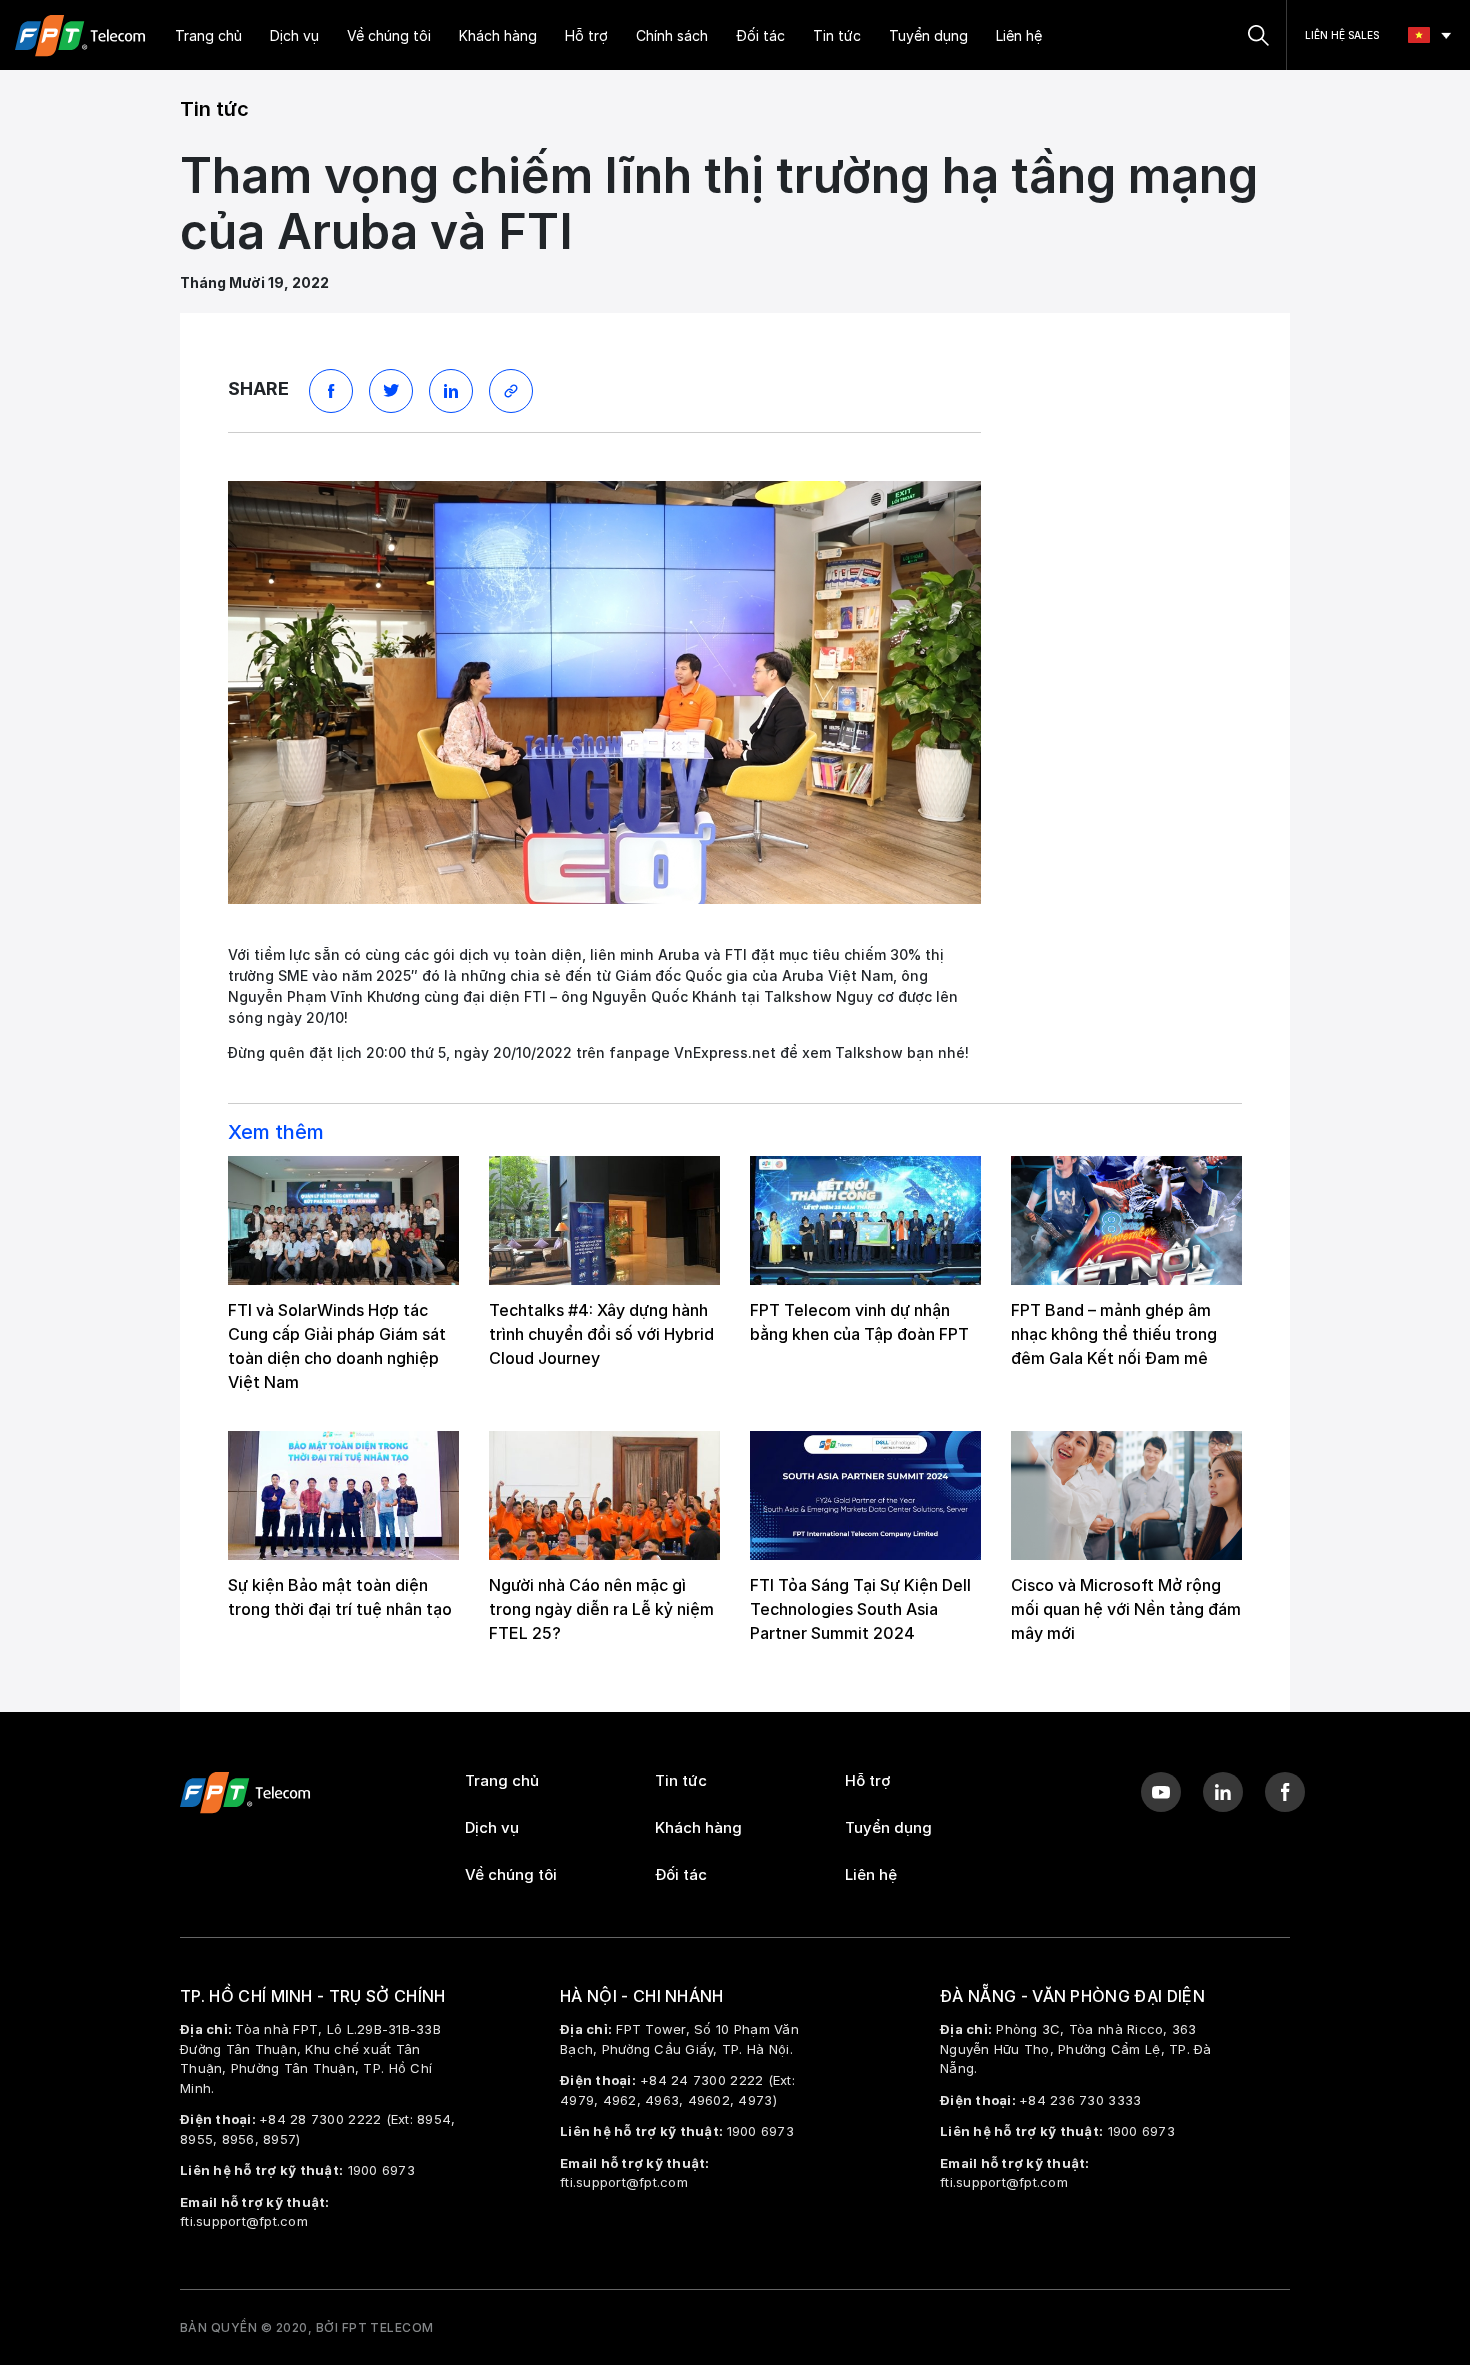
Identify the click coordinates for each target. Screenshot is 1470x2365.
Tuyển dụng (928, 35)
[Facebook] (1285, 1792)
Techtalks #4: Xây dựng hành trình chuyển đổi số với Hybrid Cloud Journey (601, 1334)
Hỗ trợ (586, 35)
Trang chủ (208, 35)
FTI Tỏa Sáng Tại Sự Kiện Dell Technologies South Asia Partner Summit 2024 (860, 1609)
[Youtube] (1161, 1792)
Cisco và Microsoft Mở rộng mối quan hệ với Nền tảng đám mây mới (1126, 1609)
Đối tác (760, 35)
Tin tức (837, 35)
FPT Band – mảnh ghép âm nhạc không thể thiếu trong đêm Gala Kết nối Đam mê (1114, 1334)
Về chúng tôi (389, 35)
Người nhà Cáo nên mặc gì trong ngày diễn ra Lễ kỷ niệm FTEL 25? (601, 1609)
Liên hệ (1019, 35)
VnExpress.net (725, 1052)
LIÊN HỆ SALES (1342, 35)
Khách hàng (498, 35)
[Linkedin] (1223, 1792)
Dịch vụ (294, 35)
